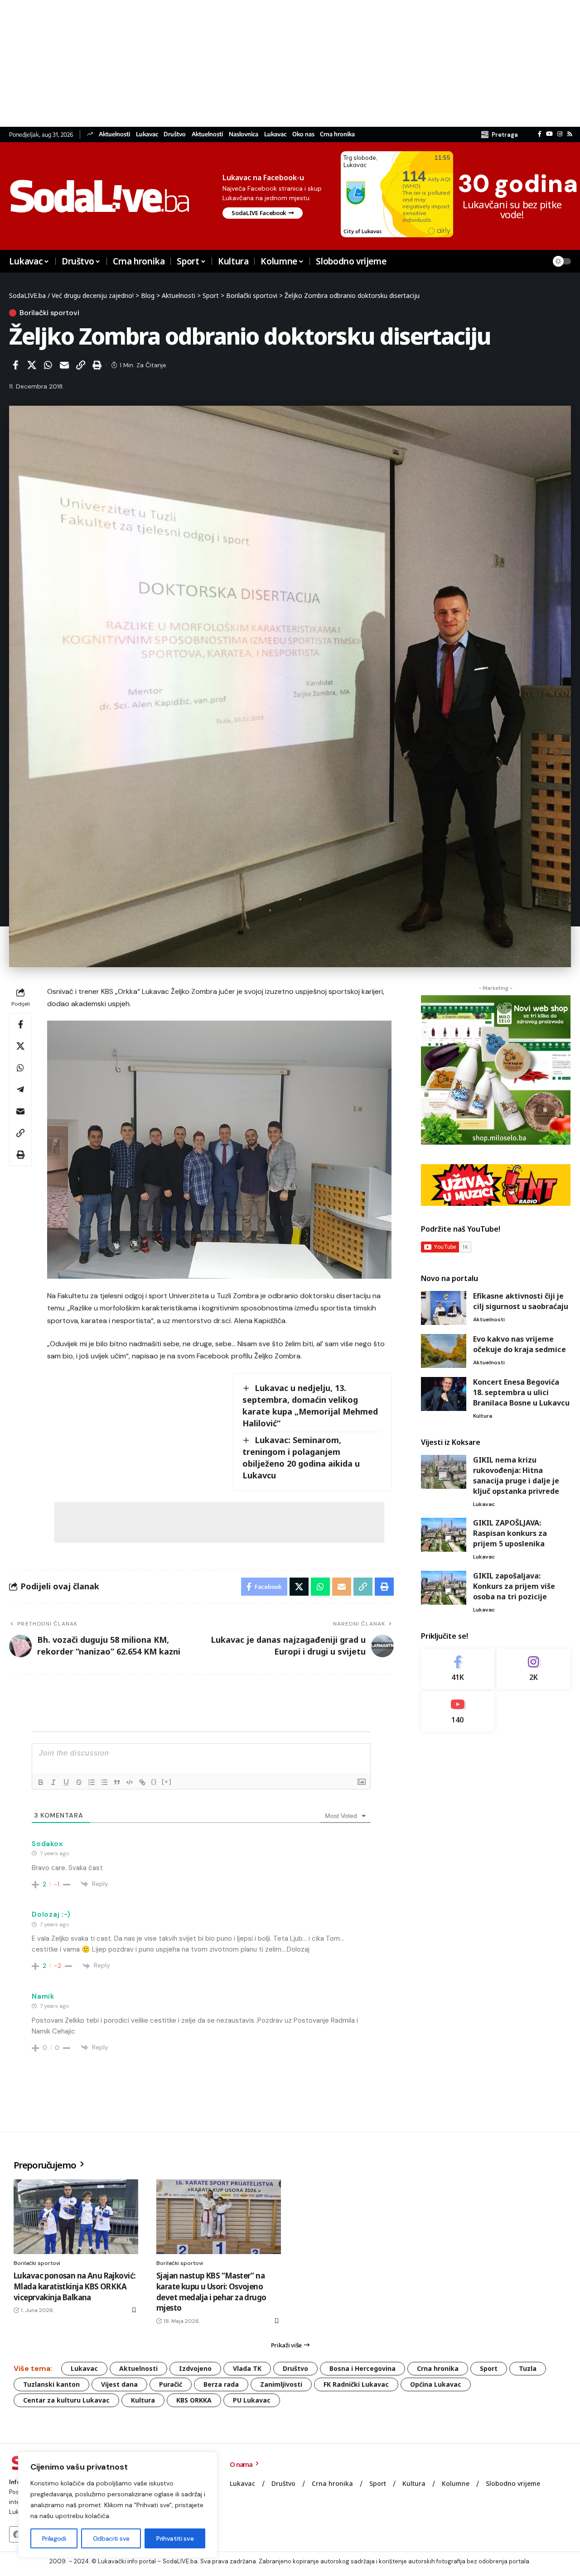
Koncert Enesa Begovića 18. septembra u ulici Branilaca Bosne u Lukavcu (521, 1392)
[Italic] (53, 1782)
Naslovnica (244, 134)
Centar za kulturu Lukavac (66, 2400)
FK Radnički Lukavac (356, 2384)
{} (154, 1782)
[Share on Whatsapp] (48, 365)
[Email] (64, 365)
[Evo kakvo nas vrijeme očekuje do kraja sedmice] (444, 1351)
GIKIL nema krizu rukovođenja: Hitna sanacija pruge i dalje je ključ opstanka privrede (516, 1475)
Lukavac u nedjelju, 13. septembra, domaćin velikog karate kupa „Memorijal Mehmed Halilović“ (310, 1406)
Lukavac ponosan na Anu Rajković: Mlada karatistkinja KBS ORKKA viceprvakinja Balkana (75, 2286)
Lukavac (147, 134)
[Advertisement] (272, 63)
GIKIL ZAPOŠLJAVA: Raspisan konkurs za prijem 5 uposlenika (510, 1533)
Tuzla (528, 2368)
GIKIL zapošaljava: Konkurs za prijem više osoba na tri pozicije (514, 1586)
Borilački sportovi (49, 313)
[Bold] (41, 1782)
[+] (167, 1782)
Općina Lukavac (436, 2384)
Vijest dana (119, 2384)
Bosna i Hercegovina (362, 2368)
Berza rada (221, 2384)
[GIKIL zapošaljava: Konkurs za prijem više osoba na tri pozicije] (444, 1588)
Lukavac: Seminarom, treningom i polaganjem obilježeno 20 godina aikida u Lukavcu (301, 1458)
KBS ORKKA (194, 2400)
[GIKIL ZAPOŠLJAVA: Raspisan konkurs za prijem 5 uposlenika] (444, 1535)
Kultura (483, 1416)
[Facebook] (540, 134)
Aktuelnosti (114, 134)
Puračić (171, 2384)
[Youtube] (458, 1711)
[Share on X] (32, 365)
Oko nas (303, 134)
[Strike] (79, 1782)
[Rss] (570, 134)
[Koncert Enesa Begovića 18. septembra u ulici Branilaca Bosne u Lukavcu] (444, 1394)
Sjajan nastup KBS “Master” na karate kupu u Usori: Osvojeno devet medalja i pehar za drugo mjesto (211, 2292)
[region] (118, 2505)
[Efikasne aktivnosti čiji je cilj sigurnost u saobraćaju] (444, 1308)
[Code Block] (130, 1782)
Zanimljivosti (281, 2384)
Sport (489, 2368)
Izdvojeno (195, 2368)
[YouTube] (549, 134)
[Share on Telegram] (20, 1089)
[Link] (142, 1782)
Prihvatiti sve (175, 2538)
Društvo (175, 134)
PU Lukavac (252, 2400)
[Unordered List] (104, 1782)
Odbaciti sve (111, 2538)
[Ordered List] (92, 1782)
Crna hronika (337, 134)
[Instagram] (560, 134)
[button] (500, 134)
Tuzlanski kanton (51, 2384)
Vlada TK (247, 2368)
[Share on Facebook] (15, 365)
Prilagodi (54, 2538)
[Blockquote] (117, 1782)
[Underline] (66, 1782)
